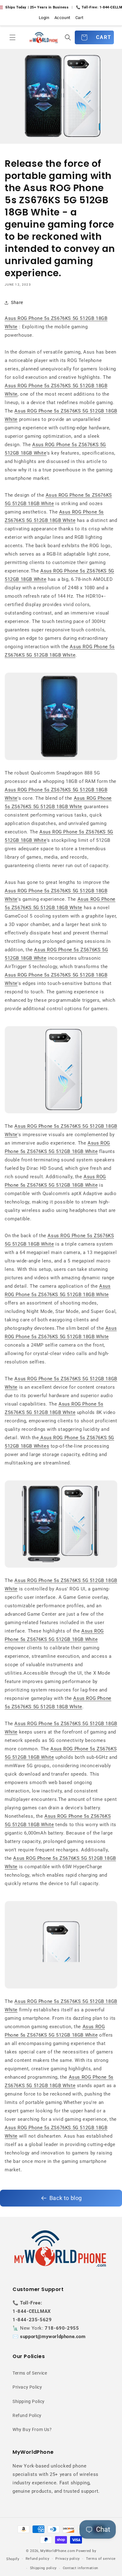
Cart (79, 18)
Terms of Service (30, 2373)
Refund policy (38, 2559)
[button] (13, 37)
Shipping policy (43, 2568)
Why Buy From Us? (32, 2429)
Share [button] (17, 302)
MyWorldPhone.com (58, 2551)
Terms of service (101, 2559)
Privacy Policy (27, 2387)
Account (62, 18)
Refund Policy (27, 2415)
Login (44, 18)
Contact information (81, 2568)
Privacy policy (68, 2559)
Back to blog (66, 2198)
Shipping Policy (29, 2401)
